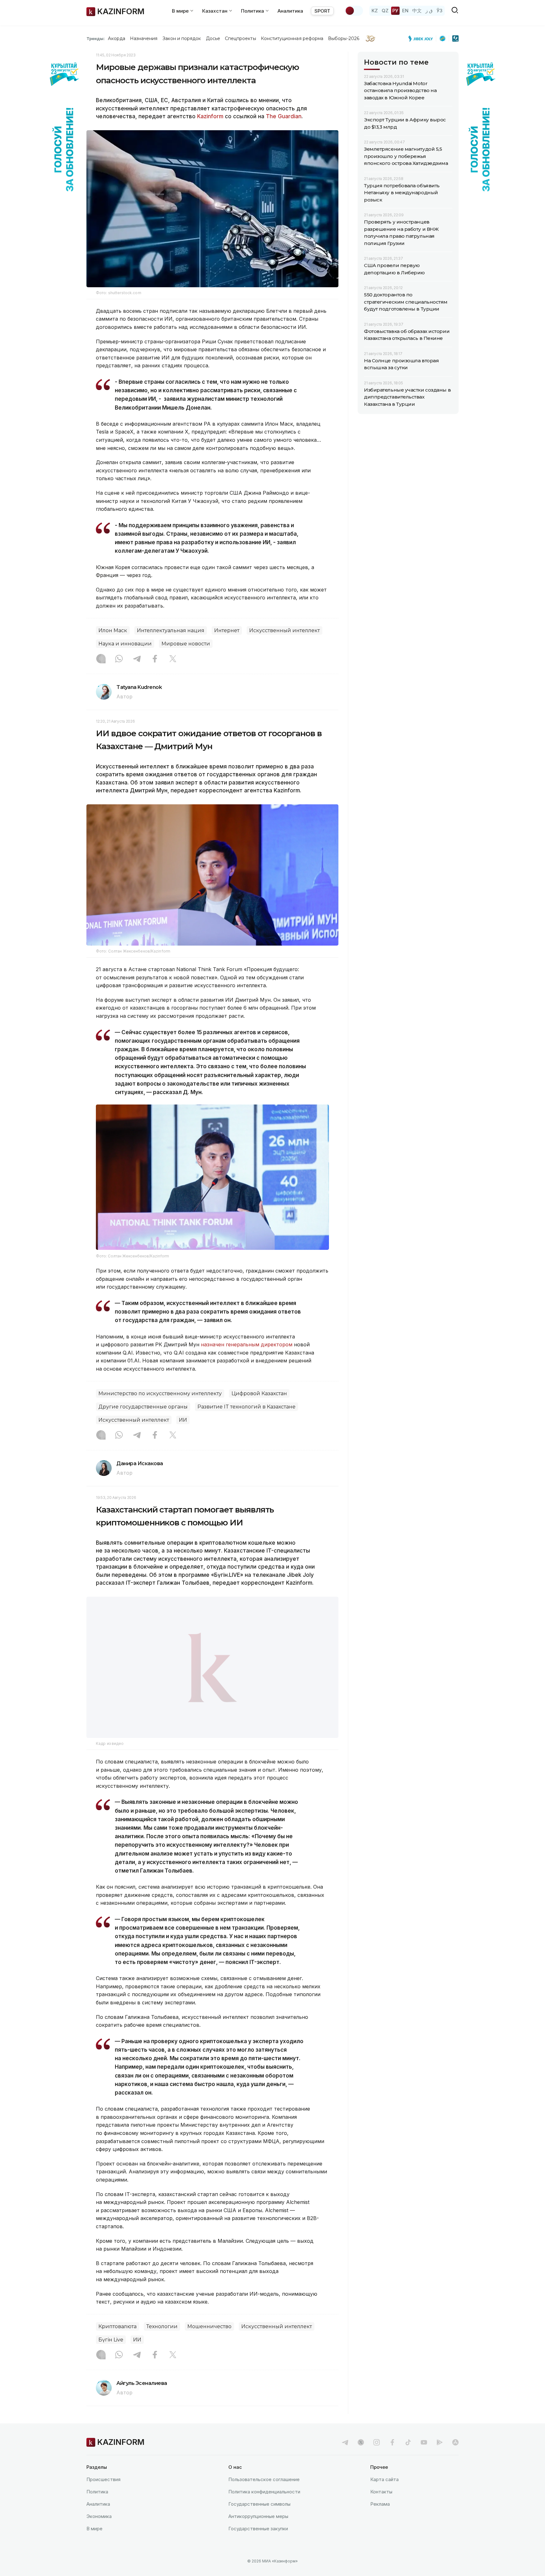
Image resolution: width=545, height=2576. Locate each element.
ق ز (429, 11)
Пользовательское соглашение (264, 2480)
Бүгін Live (111, 2340)
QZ (385, 11)
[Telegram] (137, 659)
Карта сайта (384, 2480)
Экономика (99, 2517)
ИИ (183, 1420)
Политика (97, 2492)
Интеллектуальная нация (171, 630)
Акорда (116, 38)
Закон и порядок (182, 38)
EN (405, 11)
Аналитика (290, 11)
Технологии (162, 2327)
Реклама (380, 2504)
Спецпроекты (240, 38)
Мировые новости (186, 644)
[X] (173, 659)
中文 (417, 11)
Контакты (381, 2492)
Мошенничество (209, 2327)
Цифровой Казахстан (259, 1393)
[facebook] (392, 2443)
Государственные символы (259, 2504)
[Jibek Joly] (422, 38)
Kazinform (210, 116)
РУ (395, 11)
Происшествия (103, 2480)
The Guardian (284, 116)
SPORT (322, 11)
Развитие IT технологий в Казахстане (246, 1407)
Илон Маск (113, 630)
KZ (375, 11)
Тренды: (96, 38)
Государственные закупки (258, 2529)
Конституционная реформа (292, 38)
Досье (213, 38)
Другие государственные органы (143, 1407)
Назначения (144, 38)
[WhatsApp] (119, 659)
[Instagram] (101, 659)
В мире (94, 2529)
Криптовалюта (117, 2327)
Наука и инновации (125, 644)
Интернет (227, 630)
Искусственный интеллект (284, 630)
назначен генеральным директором (247, 1344)
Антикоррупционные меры (258, 2517)
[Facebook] (155, 659)
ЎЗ (440, 11)
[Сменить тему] (354, 11)
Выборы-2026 (344, 38)
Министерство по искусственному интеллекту (160, 1393)
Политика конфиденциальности (264, 2492)
